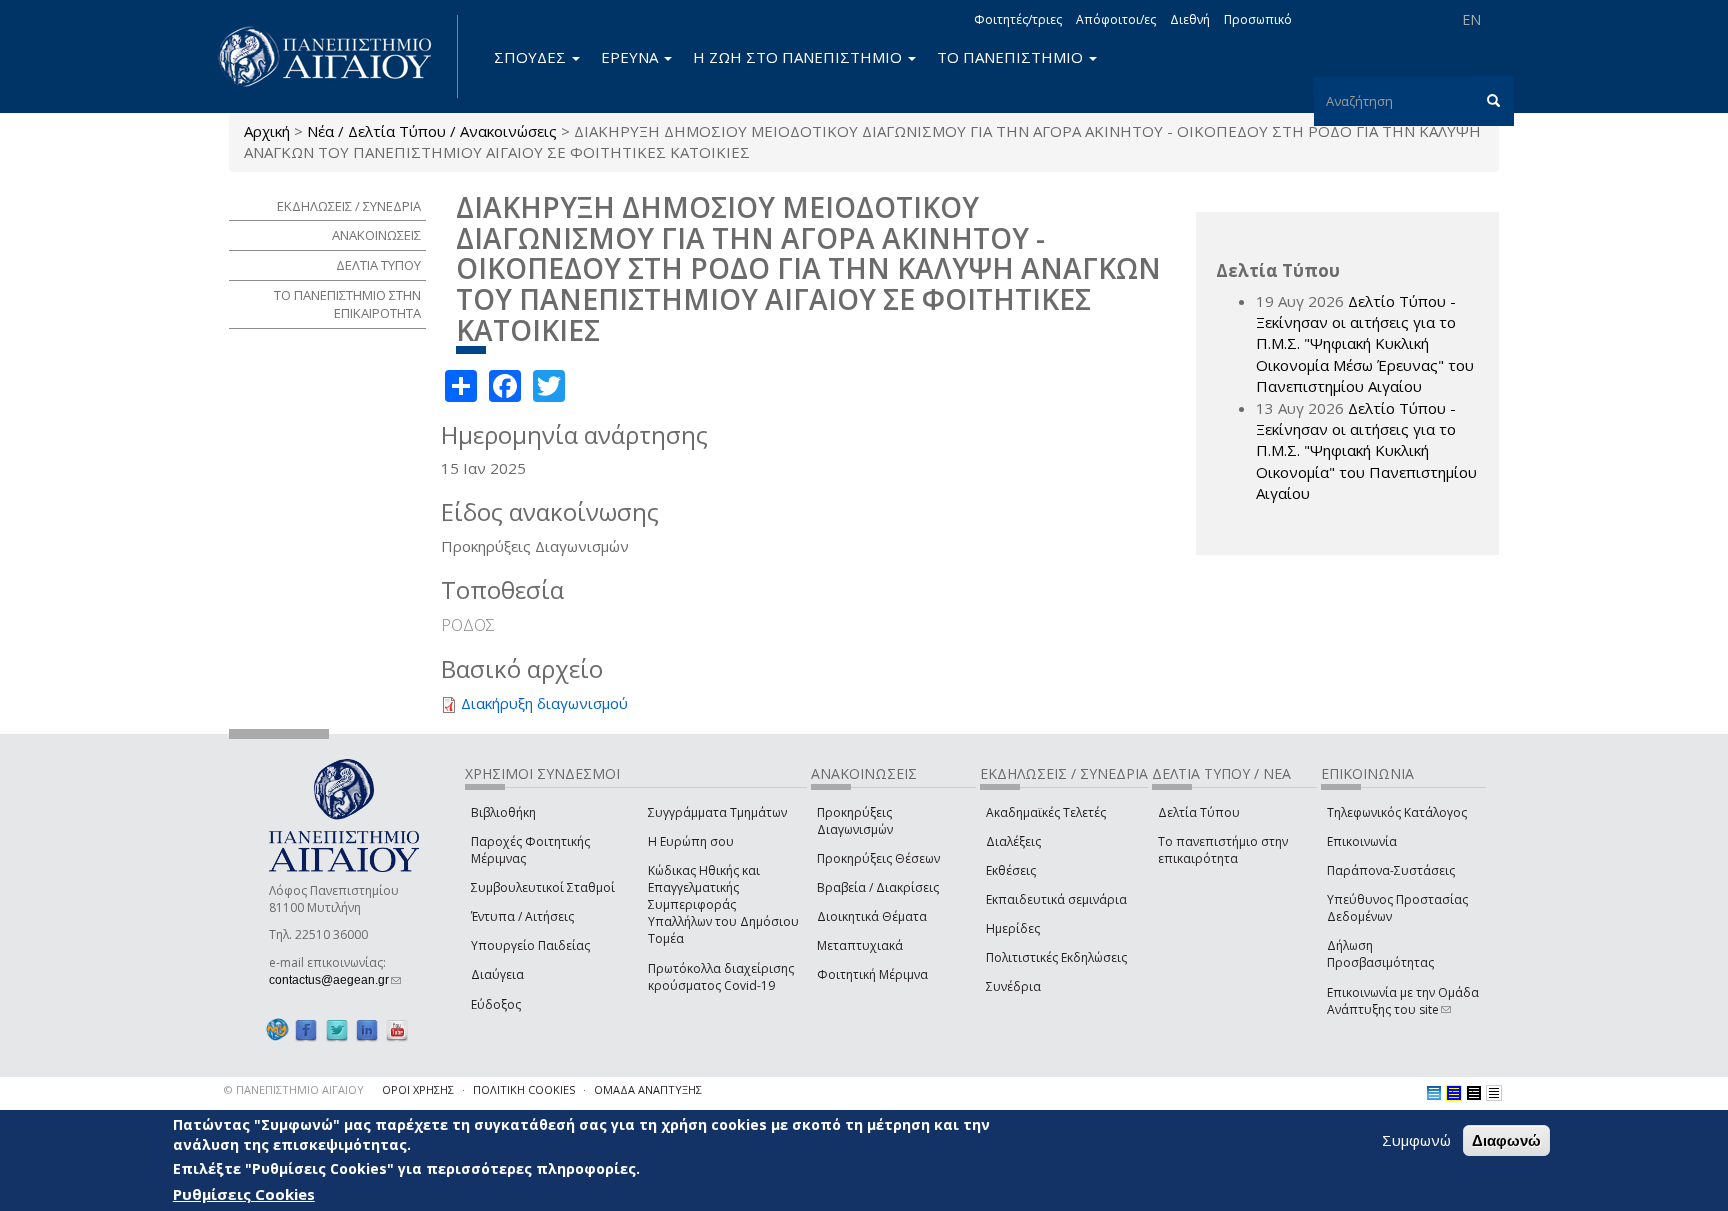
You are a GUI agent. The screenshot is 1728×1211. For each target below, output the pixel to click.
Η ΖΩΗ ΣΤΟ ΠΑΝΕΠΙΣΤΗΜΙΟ (799, 57)
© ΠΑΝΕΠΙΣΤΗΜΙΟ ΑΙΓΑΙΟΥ (294, 1089)
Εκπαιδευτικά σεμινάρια (1056, 899)
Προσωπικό (1258, 19)
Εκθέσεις (1011, 870)
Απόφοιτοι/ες (1116, 19)
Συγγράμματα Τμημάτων (717, 812)
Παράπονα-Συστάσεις (1391, 870)
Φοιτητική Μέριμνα (872, 974)
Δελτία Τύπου (1199, 812)
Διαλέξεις (1013, 841)
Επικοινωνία (1362, 841)
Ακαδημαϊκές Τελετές (1046, 812)
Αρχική (267, 131)
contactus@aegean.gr (335, 980)
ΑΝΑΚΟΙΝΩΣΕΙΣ (376, 235)
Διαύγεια (497, 974)
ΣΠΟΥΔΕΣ (532, 57)
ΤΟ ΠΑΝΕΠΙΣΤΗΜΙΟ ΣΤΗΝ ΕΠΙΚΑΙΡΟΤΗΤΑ (347, 304)
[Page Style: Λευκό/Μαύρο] (1474, 1093)
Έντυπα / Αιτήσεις (522, 916)
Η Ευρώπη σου (691, 841)
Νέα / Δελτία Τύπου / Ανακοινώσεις (432, 131)
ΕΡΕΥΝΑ (631, 57)
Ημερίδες (1013, 928)
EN (1471, 19)
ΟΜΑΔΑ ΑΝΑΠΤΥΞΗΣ (648, 1089)
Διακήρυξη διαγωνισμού (544, 703)
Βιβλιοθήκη (503, 812)
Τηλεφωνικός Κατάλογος (1397, 812)
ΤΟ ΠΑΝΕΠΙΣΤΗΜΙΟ (1012, 57)
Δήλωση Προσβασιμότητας (1380, 954)
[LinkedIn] (367, 1030)
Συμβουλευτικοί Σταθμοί (543, 887)
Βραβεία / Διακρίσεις (878, 887)
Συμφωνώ (1416, 1140)
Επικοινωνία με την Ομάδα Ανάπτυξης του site (1403, 1001)
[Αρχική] (336, 56)
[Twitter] (337, 1030)
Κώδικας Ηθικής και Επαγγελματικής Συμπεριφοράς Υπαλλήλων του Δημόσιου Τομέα (723, 905)
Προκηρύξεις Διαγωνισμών (855, 821)
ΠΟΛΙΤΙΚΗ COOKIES (524, 1089)
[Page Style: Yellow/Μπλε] (1454, 1093)
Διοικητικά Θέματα (872, 916)
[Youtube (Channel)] (397, 1030)
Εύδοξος (496, 1004)
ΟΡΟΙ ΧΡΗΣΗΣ (418, 1089)
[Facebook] (306, 1030)
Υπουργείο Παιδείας (530, 945)
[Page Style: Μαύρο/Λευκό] (1494, 1093)
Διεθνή (1190, 19)
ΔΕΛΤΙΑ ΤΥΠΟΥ (378, 265)
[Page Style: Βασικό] (1434, 1093)
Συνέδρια (1013, 986)
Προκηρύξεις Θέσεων (878, 858)
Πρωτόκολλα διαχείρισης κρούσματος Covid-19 (721, 977)
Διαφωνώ (1506, 1140)
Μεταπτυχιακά (860, 945)
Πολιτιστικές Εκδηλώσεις (1056, 957)
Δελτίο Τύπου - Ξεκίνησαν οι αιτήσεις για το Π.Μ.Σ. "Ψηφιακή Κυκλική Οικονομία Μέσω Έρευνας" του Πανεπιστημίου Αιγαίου (1365, 344)
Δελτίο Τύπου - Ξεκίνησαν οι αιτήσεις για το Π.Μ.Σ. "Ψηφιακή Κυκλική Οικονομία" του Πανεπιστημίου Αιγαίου (1366, 451)
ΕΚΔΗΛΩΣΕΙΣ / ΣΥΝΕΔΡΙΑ (349, 206)
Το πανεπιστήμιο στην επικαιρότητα (1223, 850)
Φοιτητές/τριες (1018, 19)
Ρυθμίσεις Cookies (244, 1194)
